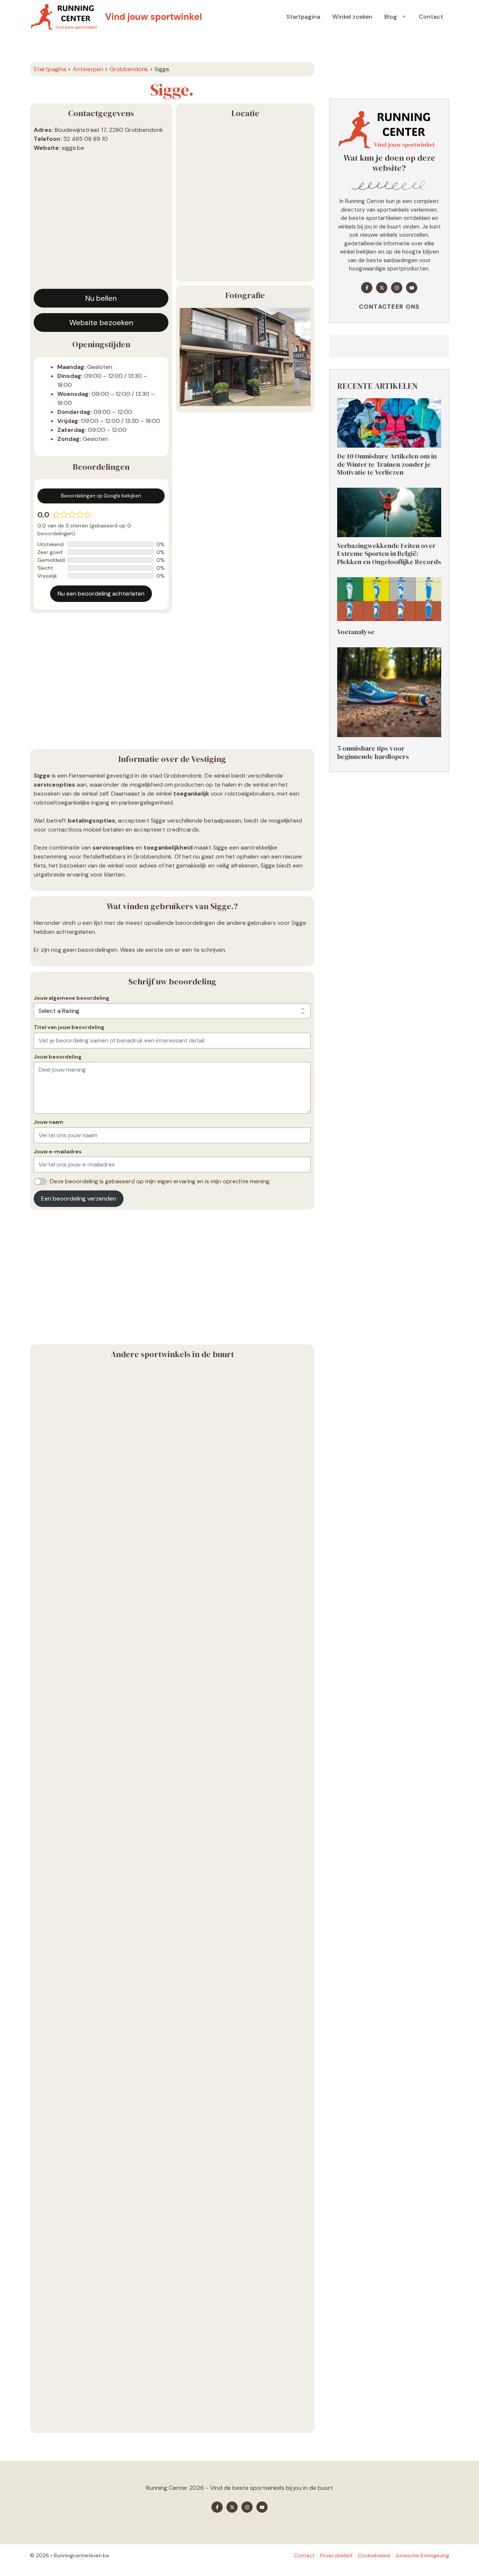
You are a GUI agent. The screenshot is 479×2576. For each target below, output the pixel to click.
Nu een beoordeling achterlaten (101, 594)
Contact (431, 17)
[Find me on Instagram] (397, 288)
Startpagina (303, 17)
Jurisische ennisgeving (422, 2555)
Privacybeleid (336, 2555)
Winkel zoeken (352, 17)
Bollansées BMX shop (66, 1535)
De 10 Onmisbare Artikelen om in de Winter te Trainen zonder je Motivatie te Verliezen (387, 464)
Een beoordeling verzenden (79, 1198)
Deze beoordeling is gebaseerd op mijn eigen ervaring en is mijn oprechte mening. (160, 1181)
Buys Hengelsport (61, 2244)
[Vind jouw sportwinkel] (66, 17)
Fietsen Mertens (58, 2067)
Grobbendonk (129, 69)
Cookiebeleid (374, 2555)
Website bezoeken (101, 323)
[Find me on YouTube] (412, 288)
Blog (391, 17)
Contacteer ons (389, 307)
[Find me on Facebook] (367, 288)
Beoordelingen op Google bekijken (101, 496)
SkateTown (51, 1712)
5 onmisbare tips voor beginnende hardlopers (373, 752)
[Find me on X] (382, 288)
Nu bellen (101, 298)
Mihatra (45, 2421)
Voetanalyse (356, 632)
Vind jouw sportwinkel (154, 17)
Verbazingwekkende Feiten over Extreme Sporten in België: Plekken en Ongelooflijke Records (389, 554)
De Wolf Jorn (53, 1890)
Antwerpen (88, 69)
